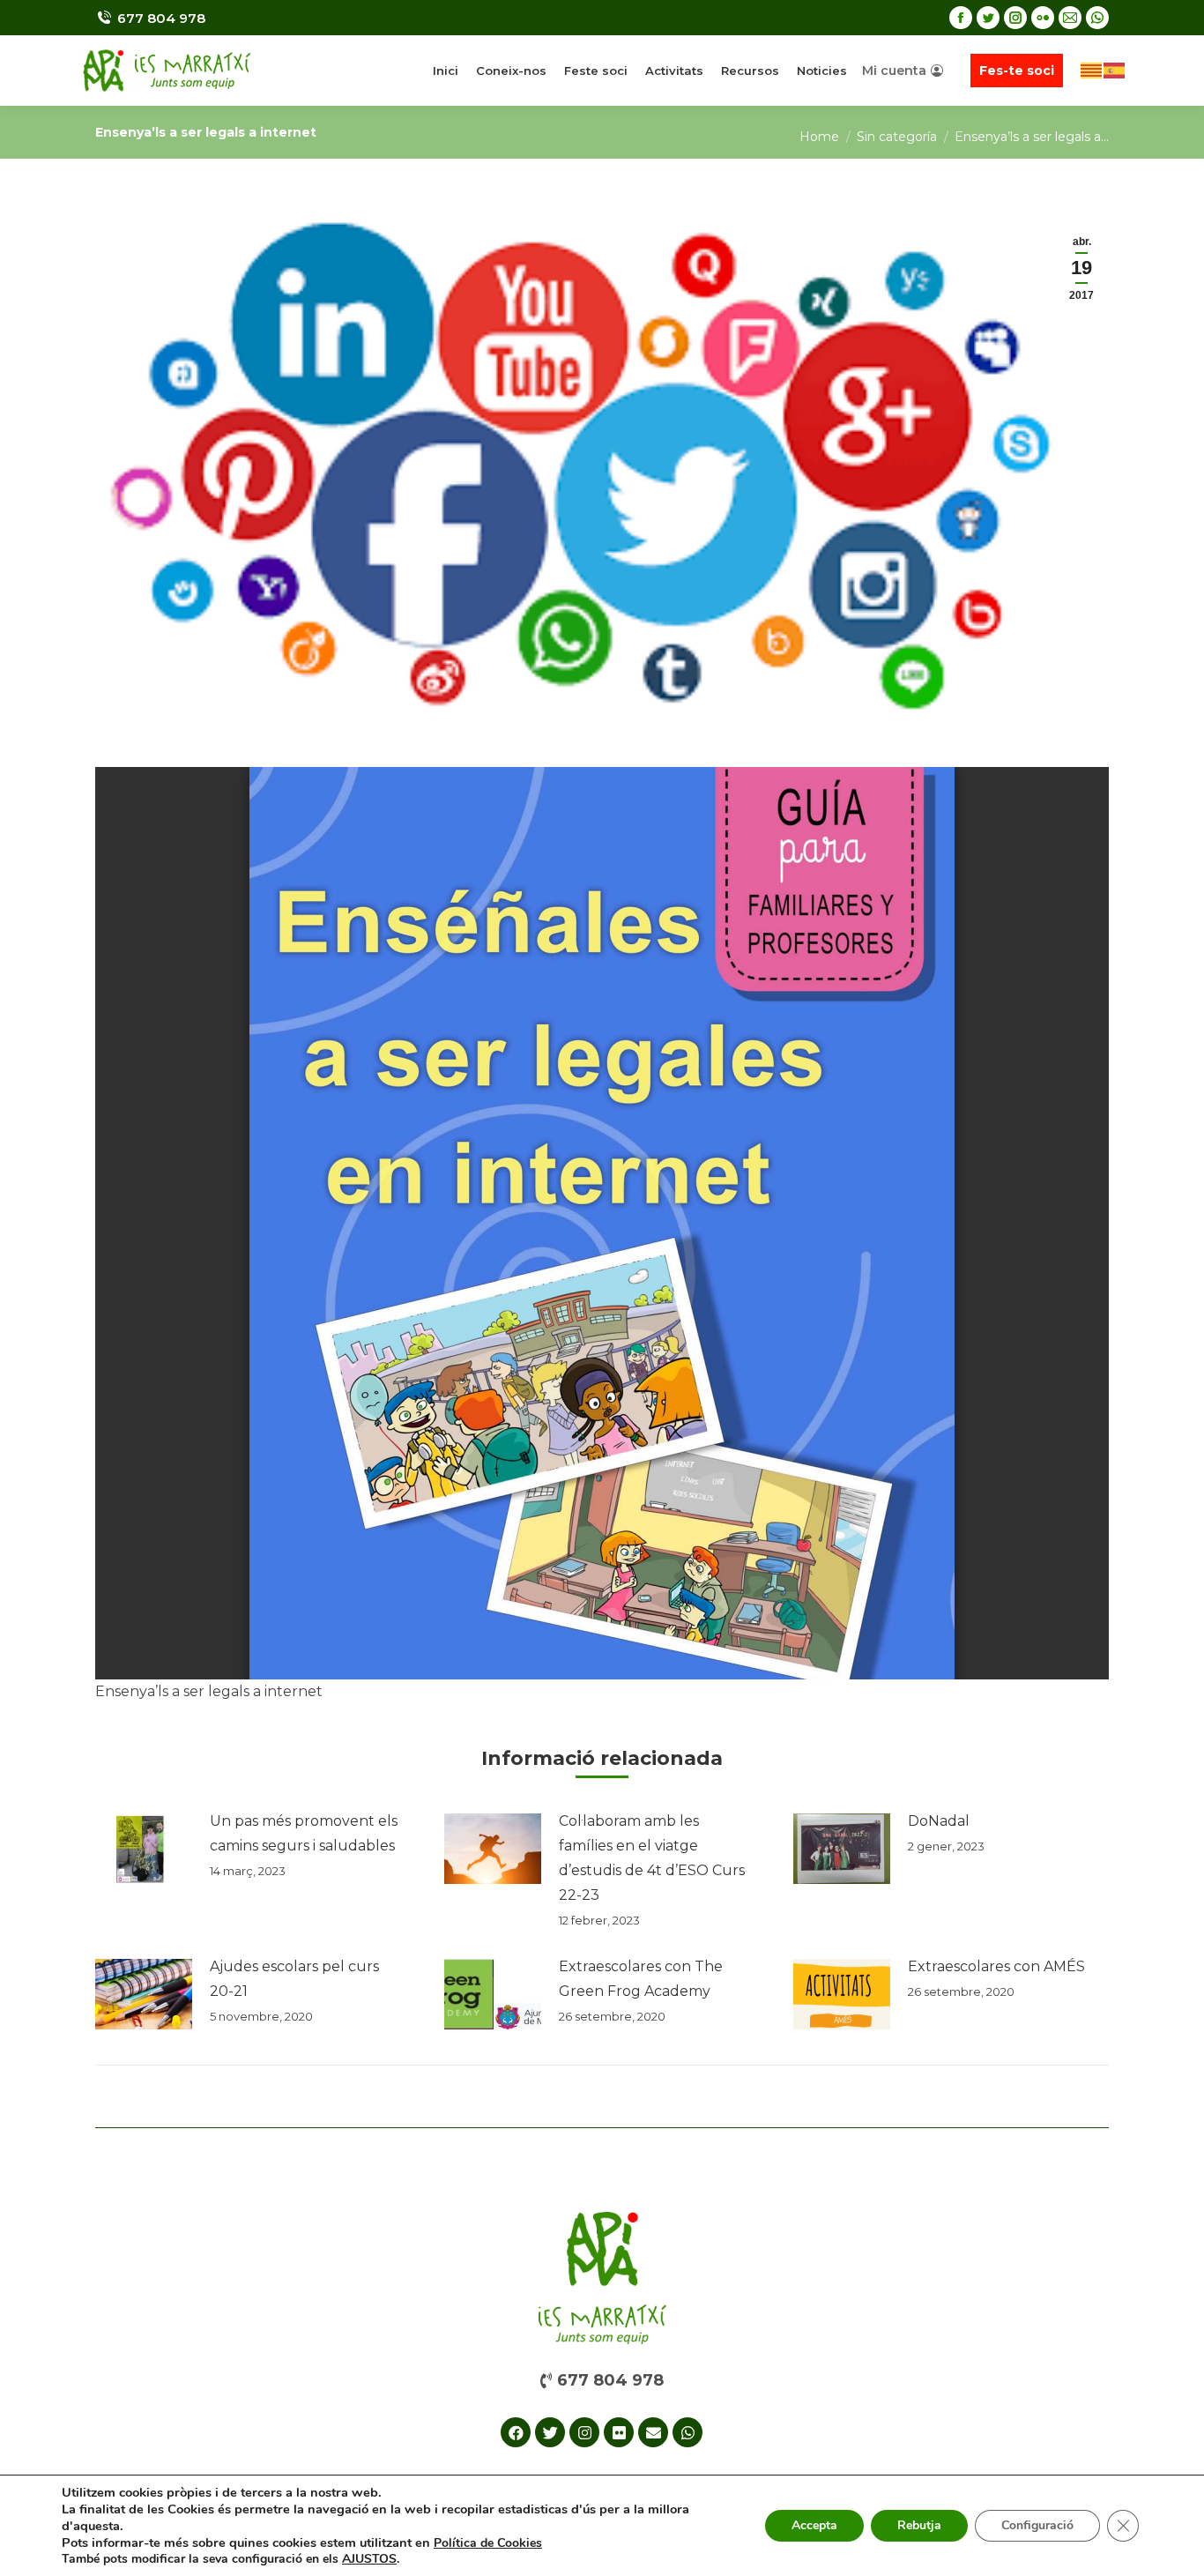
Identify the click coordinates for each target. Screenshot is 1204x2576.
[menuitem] (446, 71)
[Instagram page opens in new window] (1015, 18)
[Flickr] (619, 2432)
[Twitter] (550, 2432)
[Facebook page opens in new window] (961, 18)
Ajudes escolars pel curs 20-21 (294, 1979)
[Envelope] (653, 2432)
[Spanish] (1115, 69)
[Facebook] (516, 2432)
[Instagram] (584, 2432)
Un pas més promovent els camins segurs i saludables (304, 1833)
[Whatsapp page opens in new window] (1097, 18)
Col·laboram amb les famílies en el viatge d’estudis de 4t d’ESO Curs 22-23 (652, 1858)
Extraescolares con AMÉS (996, 1966)
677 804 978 (161, 18)
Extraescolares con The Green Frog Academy (641, 1979)
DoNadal (939, 1821)
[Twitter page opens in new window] (988, 18)
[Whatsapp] (687, 2432)
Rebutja (919, 2525)
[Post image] (144, 1849)
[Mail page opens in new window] (1070, 18)
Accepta (814, 2525)
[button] (602, 2381)
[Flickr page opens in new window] (1043, 18)
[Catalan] (1092, 69)
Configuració (1037, 2525)
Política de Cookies (488, 2543)
